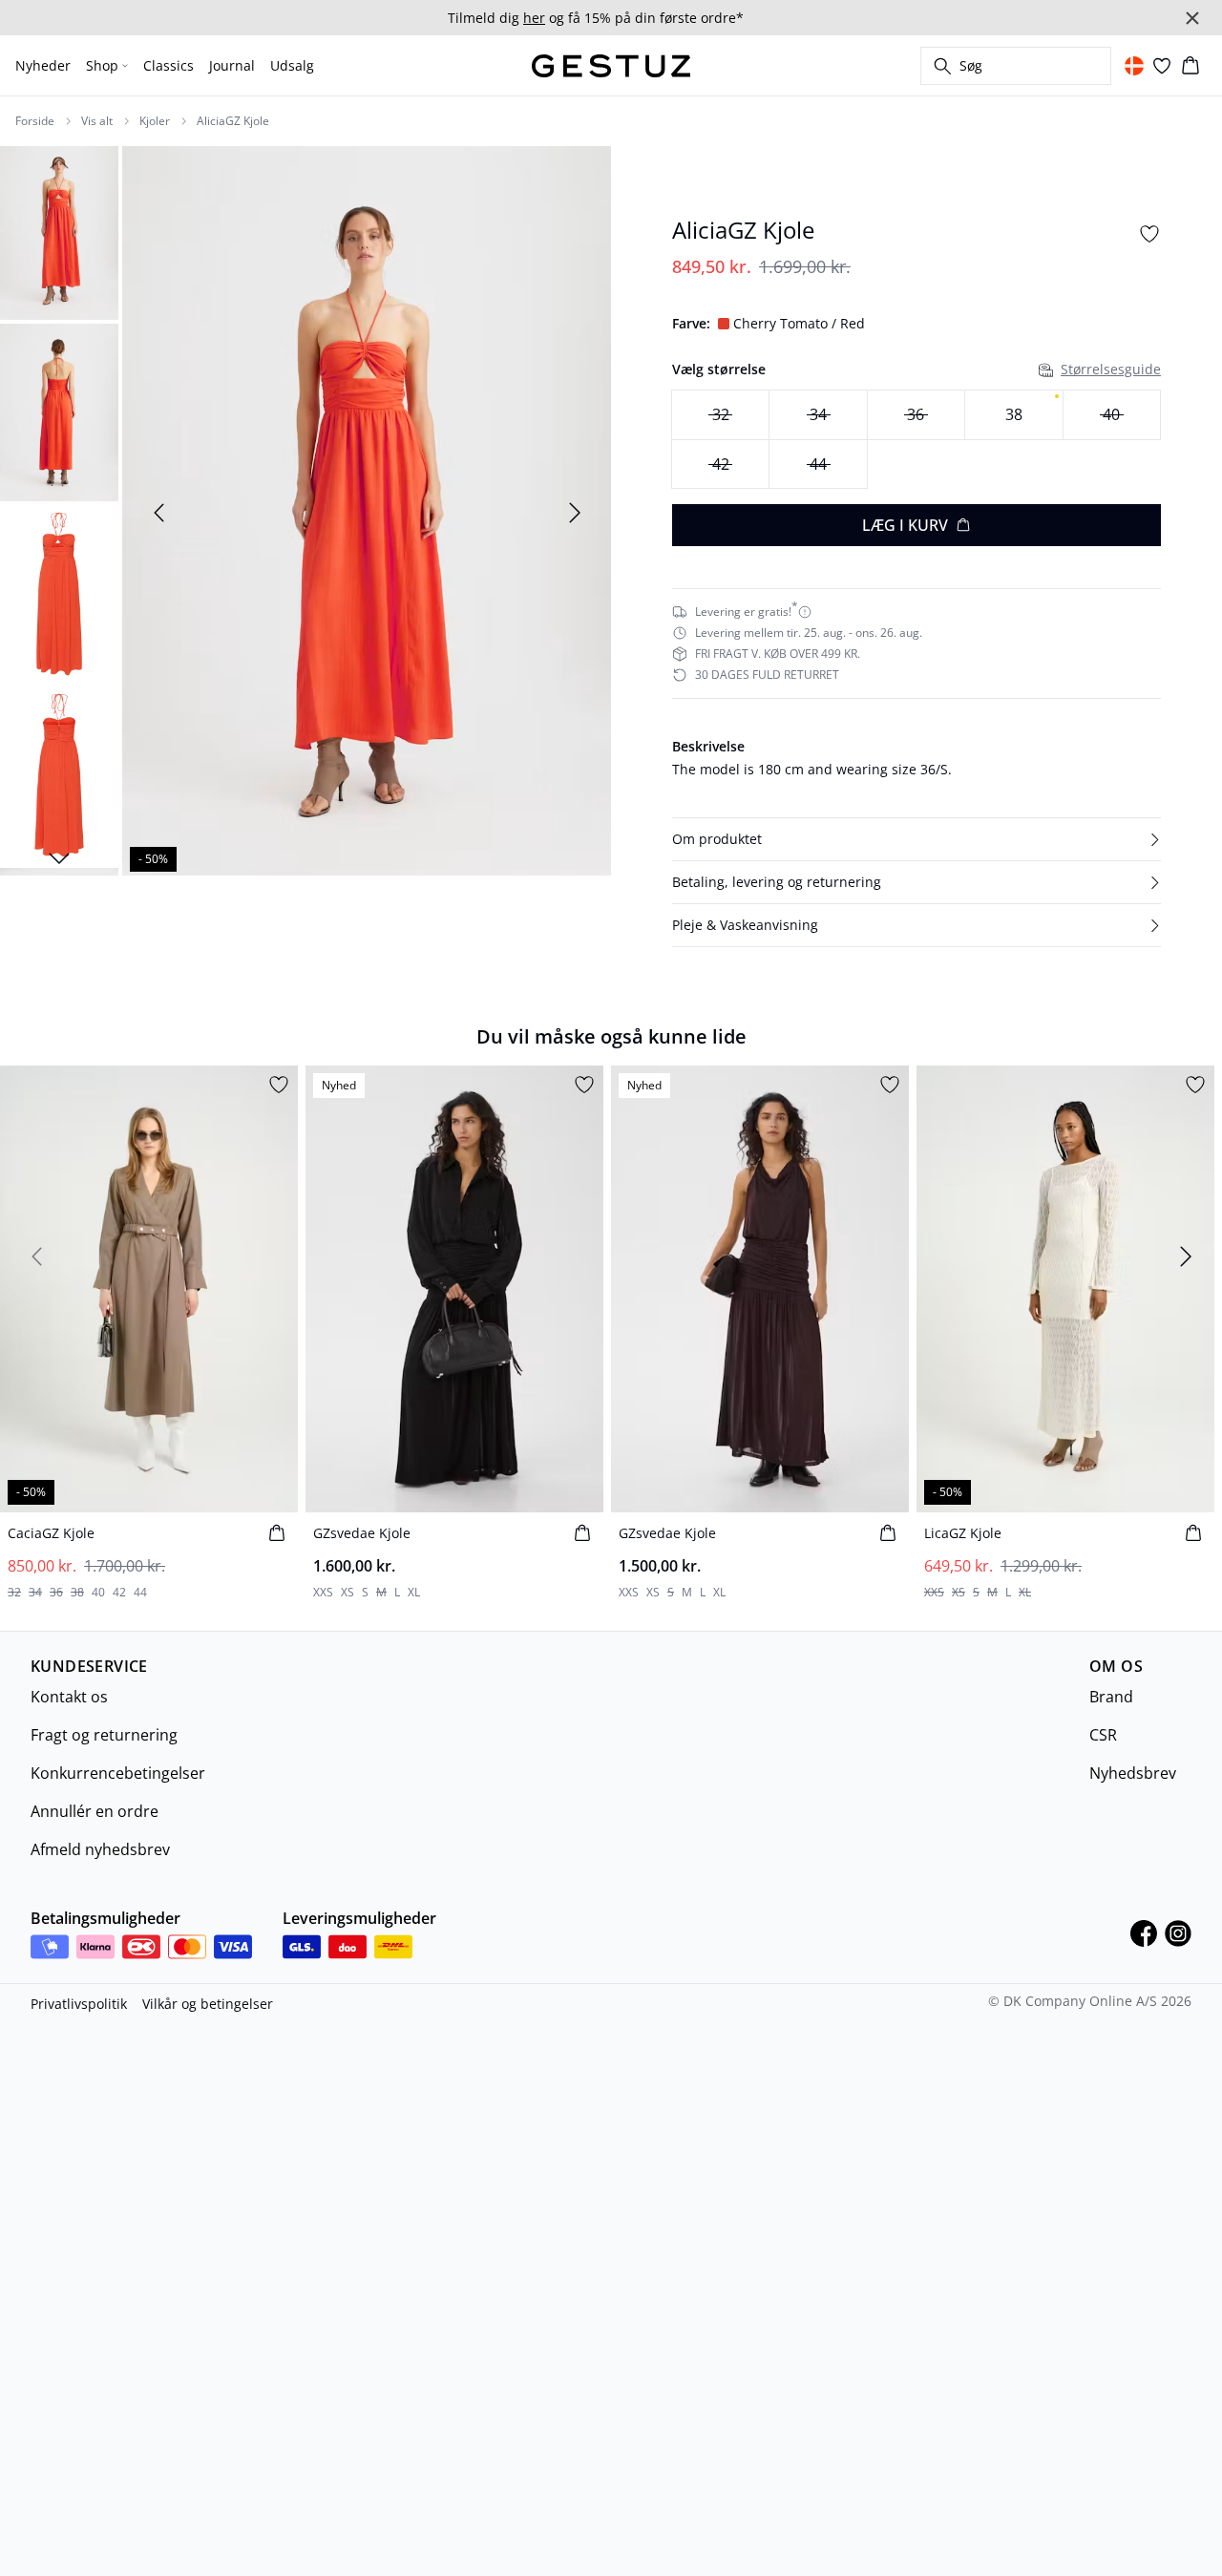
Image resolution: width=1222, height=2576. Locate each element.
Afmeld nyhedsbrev (100, 1849)
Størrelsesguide (1111, 369)
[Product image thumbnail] (59, 231)
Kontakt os (69, 1697)
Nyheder (43, 65)
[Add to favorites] (1149, 234)
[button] (916, 839)
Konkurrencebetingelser (118, 1773)
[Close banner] (1192, 18)
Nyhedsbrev (1133, 1773)
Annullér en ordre (95, 1811)
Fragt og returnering (104, 1735)
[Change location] (1134, 66)
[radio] (1013, 415)
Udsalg (292, 65)
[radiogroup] (916, 440)
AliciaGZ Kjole (233, 121)
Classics (169, 65)
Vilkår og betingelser (208, 2004)
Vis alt (97, 121)
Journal (232, 65)
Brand (1111, 1697)
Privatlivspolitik (79, 2004)
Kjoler (155, 121)
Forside (35, 121)
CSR (1103, 1735)
